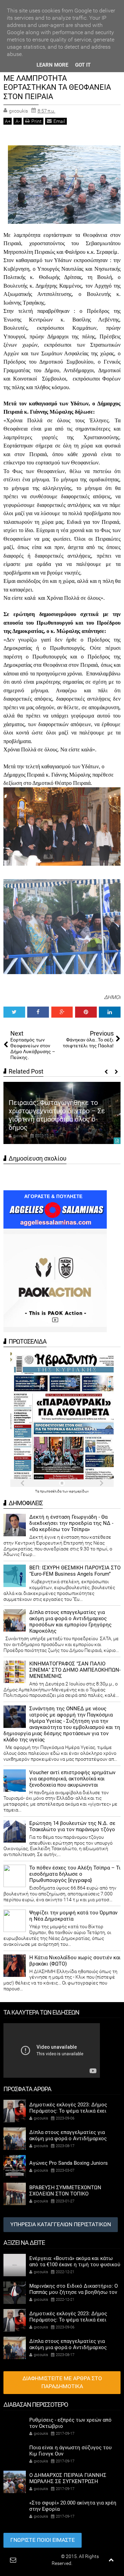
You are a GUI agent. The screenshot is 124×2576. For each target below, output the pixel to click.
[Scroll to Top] (111, 2560)
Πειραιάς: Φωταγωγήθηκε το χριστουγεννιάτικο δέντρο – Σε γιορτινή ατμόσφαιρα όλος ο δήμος (57, 1115)
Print (37, 121)
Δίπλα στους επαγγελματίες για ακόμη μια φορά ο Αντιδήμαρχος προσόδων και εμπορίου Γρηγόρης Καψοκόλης (70, 1622)
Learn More (52, 65)
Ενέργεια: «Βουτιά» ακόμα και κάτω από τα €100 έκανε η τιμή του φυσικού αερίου (75, 2265)
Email (59, 121)
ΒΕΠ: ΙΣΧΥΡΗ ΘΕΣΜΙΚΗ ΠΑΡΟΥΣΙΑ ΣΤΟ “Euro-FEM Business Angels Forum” (75, 1571)
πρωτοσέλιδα (51, 1491)
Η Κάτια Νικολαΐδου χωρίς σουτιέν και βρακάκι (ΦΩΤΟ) (75, 1961)
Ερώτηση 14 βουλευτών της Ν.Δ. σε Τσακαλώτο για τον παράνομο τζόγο (72, 1826)
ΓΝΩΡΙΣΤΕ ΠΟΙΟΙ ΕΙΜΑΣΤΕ (43, 2540)
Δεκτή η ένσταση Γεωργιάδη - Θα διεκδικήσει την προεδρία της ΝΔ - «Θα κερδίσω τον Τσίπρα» (71, 1523)
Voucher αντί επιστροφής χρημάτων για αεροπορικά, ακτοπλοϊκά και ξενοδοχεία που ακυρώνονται (72, 1779)
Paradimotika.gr (43, 2556)
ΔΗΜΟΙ (112, 997)
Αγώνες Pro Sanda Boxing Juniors (69, 2163)
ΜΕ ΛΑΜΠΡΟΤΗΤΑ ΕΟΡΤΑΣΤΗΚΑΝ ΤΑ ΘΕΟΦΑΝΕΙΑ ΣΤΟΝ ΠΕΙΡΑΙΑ (57, 87)
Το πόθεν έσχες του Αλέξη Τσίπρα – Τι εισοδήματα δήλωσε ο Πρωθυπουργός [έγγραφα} (75, 1874)
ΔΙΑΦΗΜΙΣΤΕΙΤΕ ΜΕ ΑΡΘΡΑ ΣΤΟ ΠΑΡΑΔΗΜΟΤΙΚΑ (62, 2382)
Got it (83, 65)
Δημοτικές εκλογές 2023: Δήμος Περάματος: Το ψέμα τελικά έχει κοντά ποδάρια (68, 2111)
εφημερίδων (79, 1491)
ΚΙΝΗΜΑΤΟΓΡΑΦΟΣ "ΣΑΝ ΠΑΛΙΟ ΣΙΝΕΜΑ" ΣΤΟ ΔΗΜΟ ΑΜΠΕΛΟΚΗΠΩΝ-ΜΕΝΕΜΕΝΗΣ (75, 1670)
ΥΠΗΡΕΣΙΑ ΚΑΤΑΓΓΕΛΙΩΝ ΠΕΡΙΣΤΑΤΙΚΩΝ (61, 2224)
